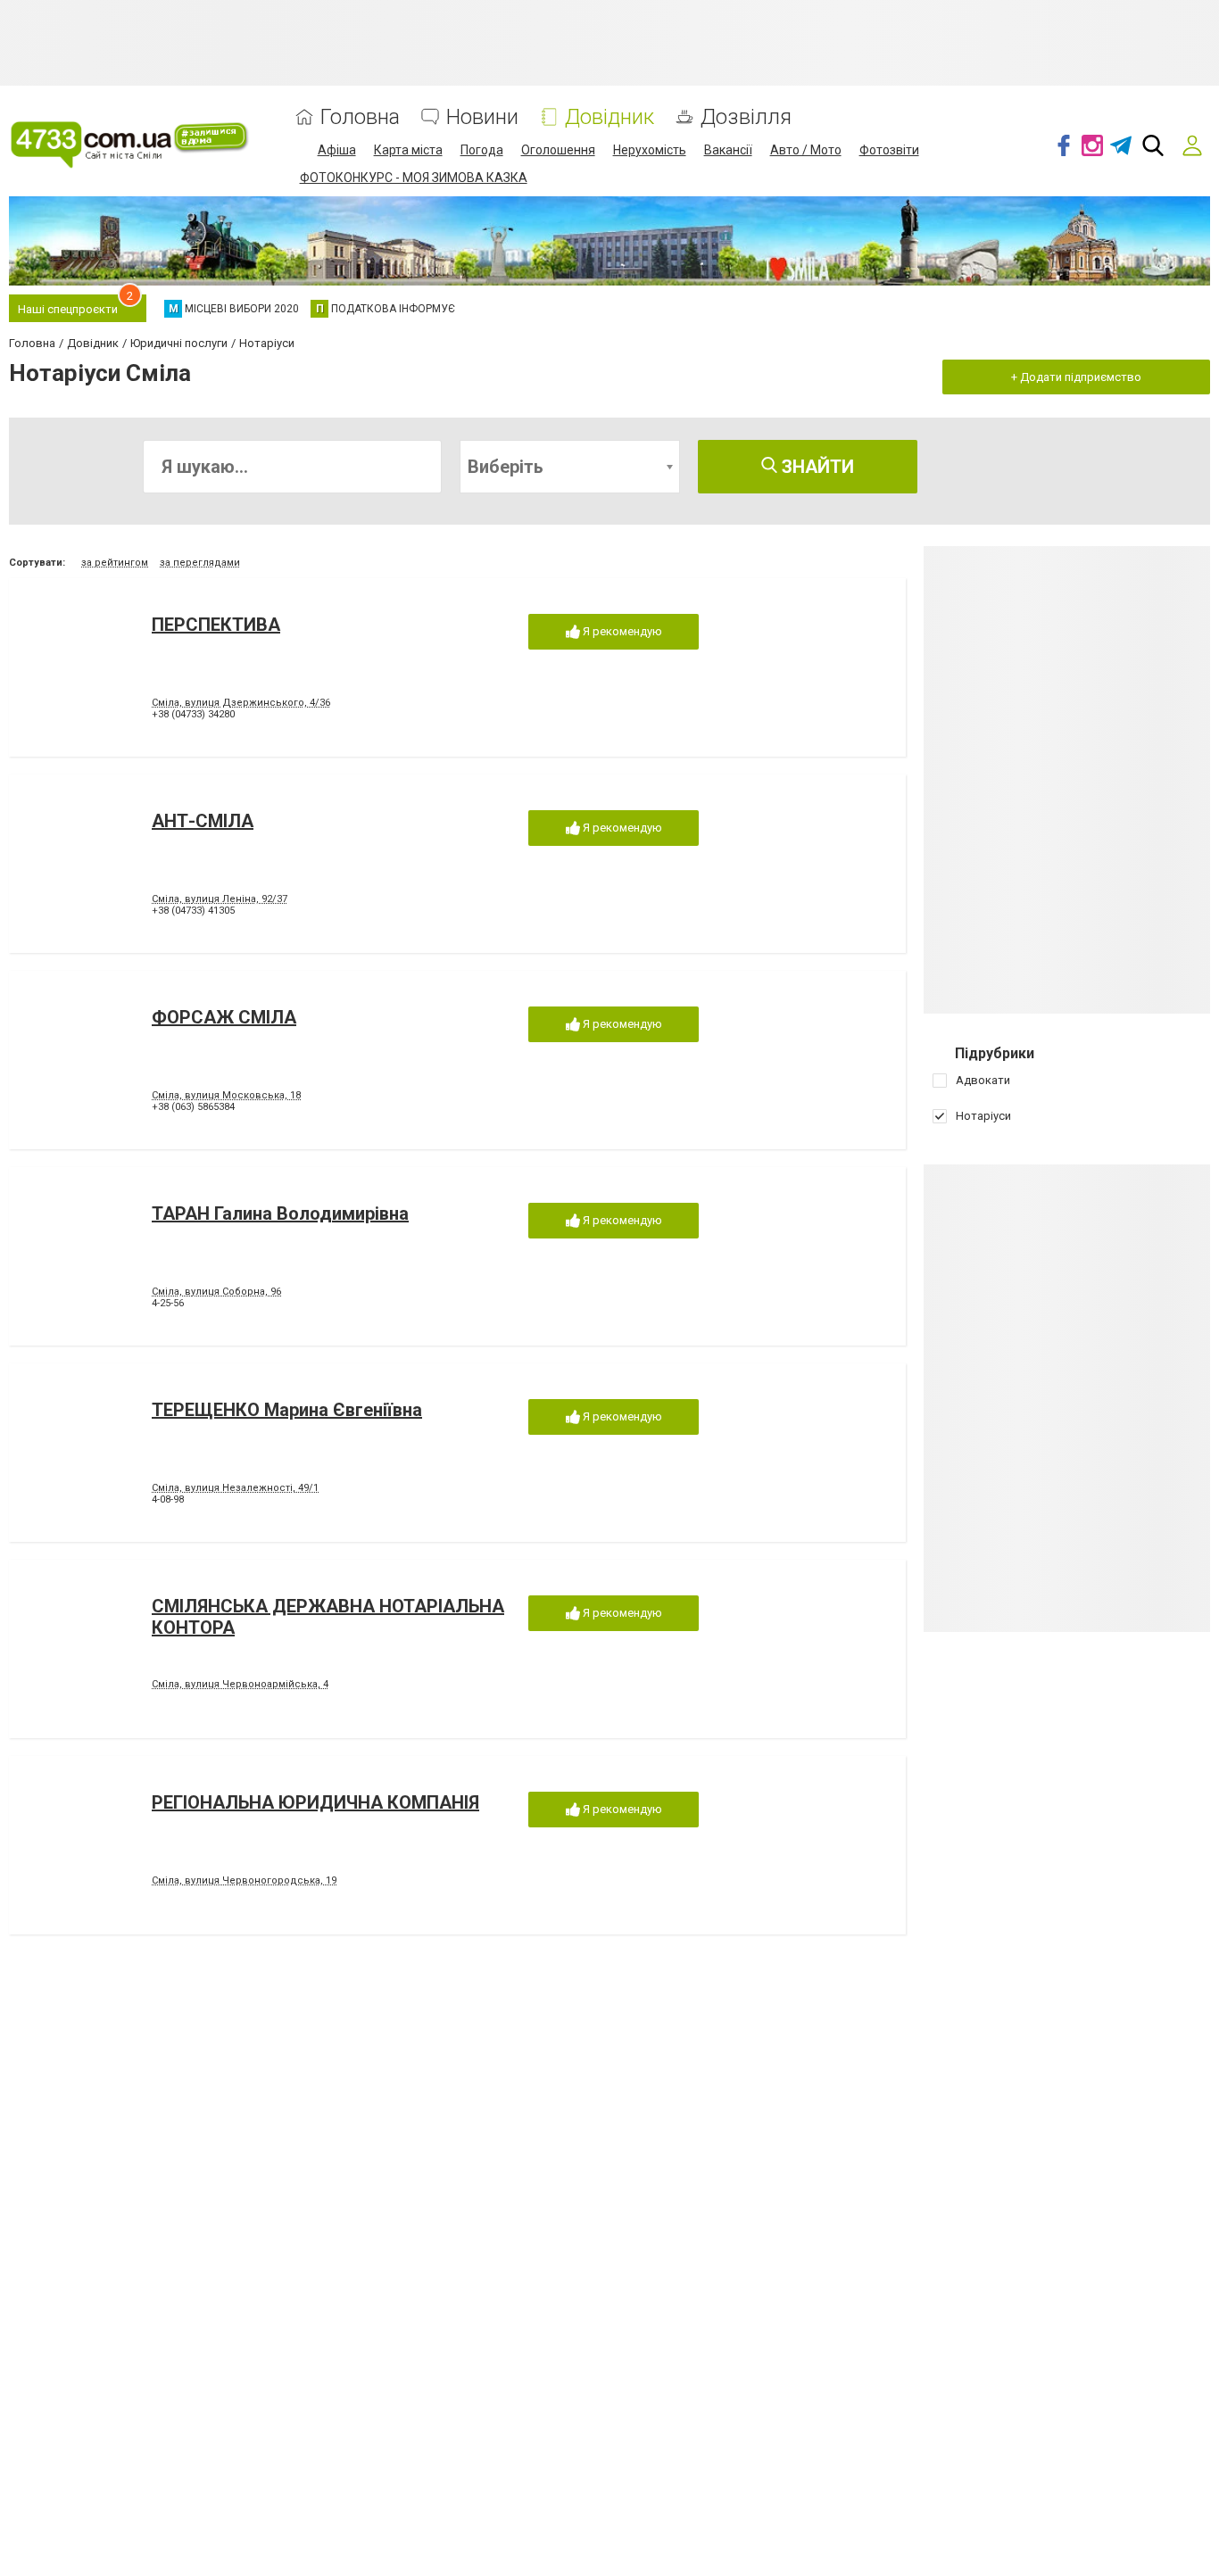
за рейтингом (115, 563)
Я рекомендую (621, 631)
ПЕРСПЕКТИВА (216, 625)
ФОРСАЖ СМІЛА (224, 1017)
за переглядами (200, 563)
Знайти (816, 467)
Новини (482, 117)
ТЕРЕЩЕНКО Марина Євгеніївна (287, 1410)
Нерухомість (650, 150)
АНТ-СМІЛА (203, 821)
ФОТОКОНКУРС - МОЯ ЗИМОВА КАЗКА (414, 178)
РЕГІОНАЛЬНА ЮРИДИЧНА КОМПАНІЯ (315, 1802)
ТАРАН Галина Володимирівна (280, 1213)
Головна (360, 117)
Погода (482, 150)
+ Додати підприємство (1076, 377)
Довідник (609, 117)
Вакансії (728, 150)
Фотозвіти (889, 150)
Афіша (337, 150)
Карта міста (408, 150)
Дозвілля (746, 117)
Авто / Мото (806, 150)
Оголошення (558, 150)
